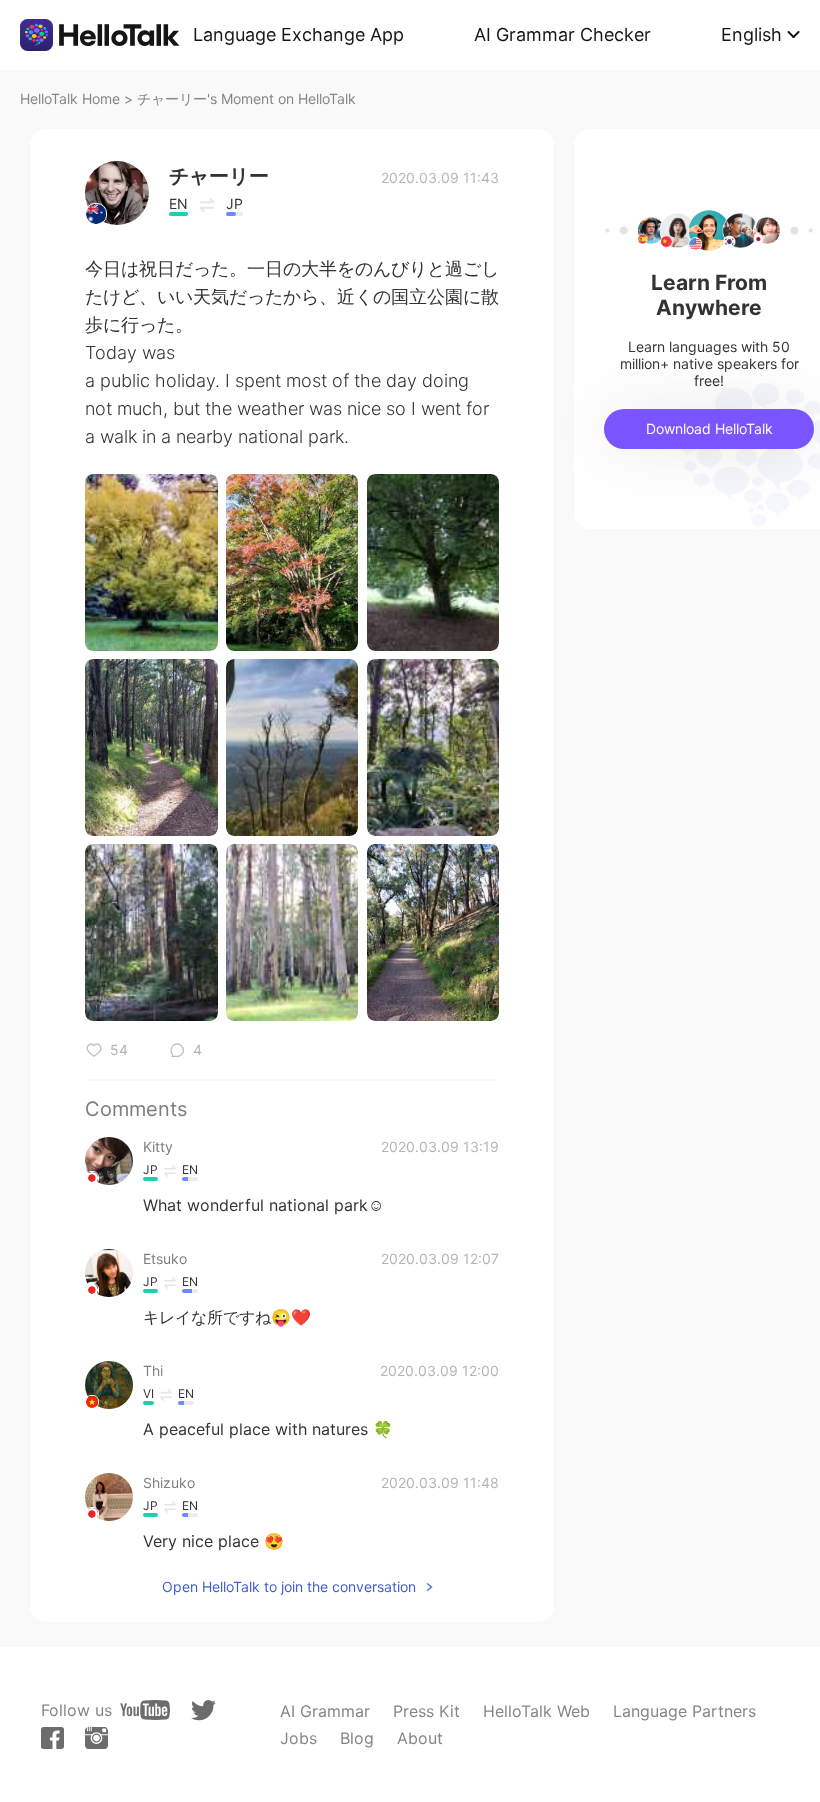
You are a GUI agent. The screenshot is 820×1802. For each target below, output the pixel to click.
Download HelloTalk (709, 428)
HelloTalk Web (536, 1711)
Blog (357, 1738)
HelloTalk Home (70, 98)
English (751, 34)
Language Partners (684, 1711)
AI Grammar (325, 1711)
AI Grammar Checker (562, 34)
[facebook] (52, 1738)
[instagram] (96, 1738)
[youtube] (145, 1710)
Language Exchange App (298, 34)
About (420, 1738)
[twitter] (203, 1710)
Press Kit (426, 1711)
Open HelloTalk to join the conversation (289, 1586)
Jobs (298, 1738)
